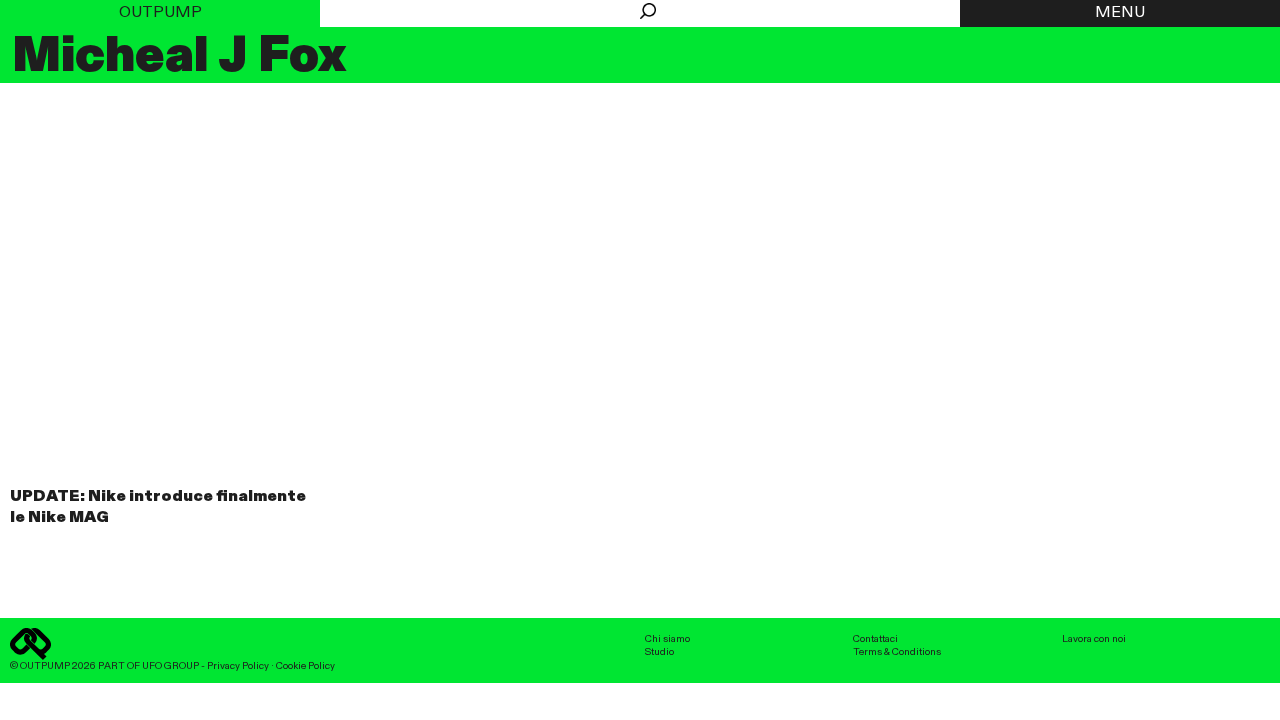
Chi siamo (667, 639)
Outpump (160, 13)
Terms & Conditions (897, 652)
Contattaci (875, 639)
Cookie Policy (305, 666)
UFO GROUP (170, 666)
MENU (1120, 13)
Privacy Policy (238, 666)
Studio (659, 652)
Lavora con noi (1094, 639)
